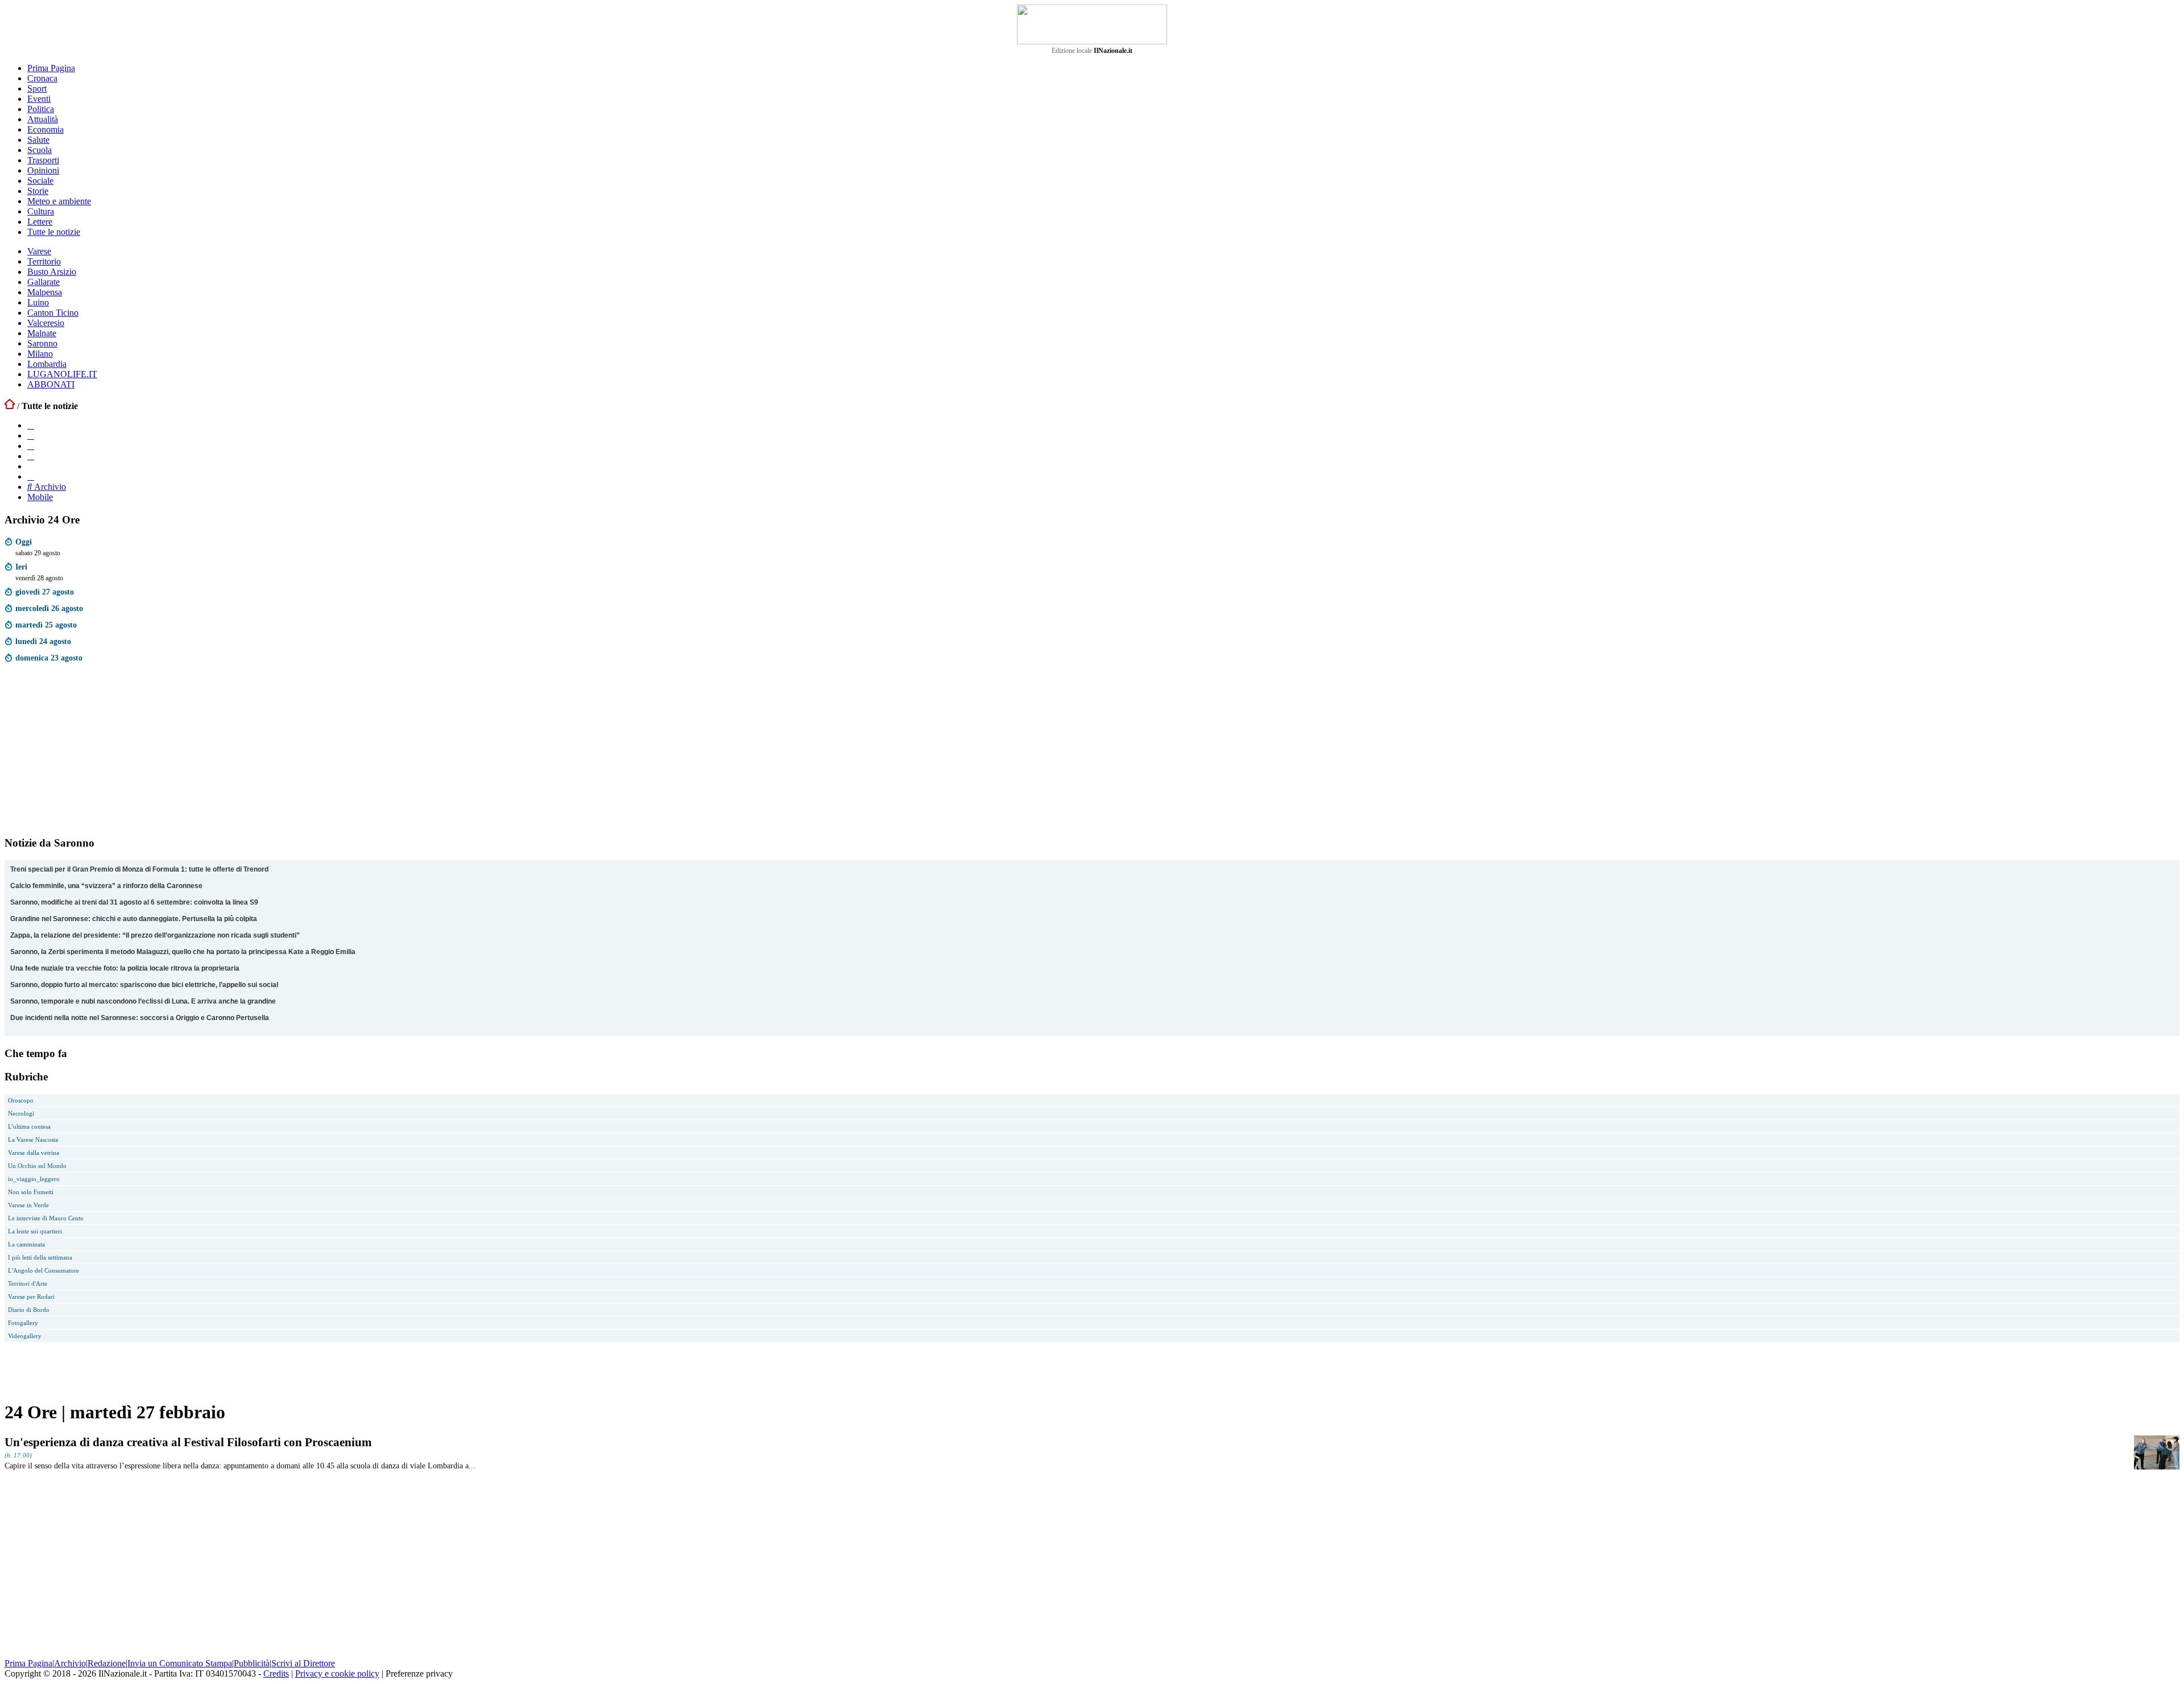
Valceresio (46, 323)
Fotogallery (23, 1323)
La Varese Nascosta (33, 1140)
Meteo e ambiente (59, 201)
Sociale (40, 181)
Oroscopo (21, 1100)
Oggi (24, 542)
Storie (38, 191)
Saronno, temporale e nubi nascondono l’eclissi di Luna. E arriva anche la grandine (143, 1001)
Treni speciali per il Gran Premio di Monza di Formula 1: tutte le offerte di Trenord (139, 869)
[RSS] (31, 456)
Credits (276, 1673)
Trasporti (43, 160)
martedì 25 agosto (46, 625)
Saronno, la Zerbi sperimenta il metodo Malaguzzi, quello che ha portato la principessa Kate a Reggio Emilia (183, 952)
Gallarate (44, 282)
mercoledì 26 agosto (49, 608)
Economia (45, 129)
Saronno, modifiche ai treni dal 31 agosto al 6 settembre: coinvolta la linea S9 (134, 902)
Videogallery (25, 1336)
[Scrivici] (31, 476)
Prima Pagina (51, 68)
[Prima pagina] (10, 406)
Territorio (44, 261)
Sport (37, 88)
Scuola (40, 150)
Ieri (21, 567)
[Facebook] (31, 425)
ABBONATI (51, 384)
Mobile (40, 497)
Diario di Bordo (29, 1310)
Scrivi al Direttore (303, 1663)
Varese (39, 251)
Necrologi (21, 1113)
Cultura (41, 211)
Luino (38, 302)
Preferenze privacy (419, 1673)
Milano (40, 354)
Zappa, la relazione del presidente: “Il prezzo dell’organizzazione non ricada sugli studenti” (155, 935)
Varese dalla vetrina (34, 1153)
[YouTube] (31, 446)
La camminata (26, 1244)
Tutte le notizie (54, 232)
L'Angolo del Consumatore (44, 1270)
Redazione (107, 1663)
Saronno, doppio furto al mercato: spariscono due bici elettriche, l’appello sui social (144, 985)
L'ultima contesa (29, 1126)
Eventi (39, 99)
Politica (41, 109)
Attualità (43, 119)
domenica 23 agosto (49, 658)
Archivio (49, 487)
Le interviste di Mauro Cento (46, 1218)
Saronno (42, 343)
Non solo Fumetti (31, 1192)
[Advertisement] (90, 752)
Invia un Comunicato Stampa (180, 1663)
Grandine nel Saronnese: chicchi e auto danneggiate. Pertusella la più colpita (134, 919)
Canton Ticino (53, 313)
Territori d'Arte (28, 1283)
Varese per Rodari (31, 1297)
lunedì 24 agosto (43, 641)
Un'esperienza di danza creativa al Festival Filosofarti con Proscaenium (188, 1442)
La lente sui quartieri (35, 1231)
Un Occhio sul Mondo (37, 1166)
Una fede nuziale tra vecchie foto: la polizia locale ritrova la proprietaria (125, 968)
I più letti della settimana (40, 1257)
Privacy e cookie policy (337, 1673)
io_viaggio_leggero (34, 1179)
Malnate (42, 333)
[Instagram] (31, 436)
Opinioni (43, 170)
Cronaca (42, 78)
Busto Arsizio (52, 272)
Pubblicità (252, 1663)
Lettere (40, 222)
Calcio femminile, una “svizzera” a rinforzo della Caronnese (106, 886)
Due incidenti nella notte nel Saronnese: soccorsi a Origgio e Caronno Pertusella (140, 1018)
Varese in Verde (28, 1205)
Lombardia (47, 364)
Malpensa (45, 292)
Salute (38, 140)
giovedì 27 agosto (45, 592)
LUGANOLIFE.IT (62, 374)
